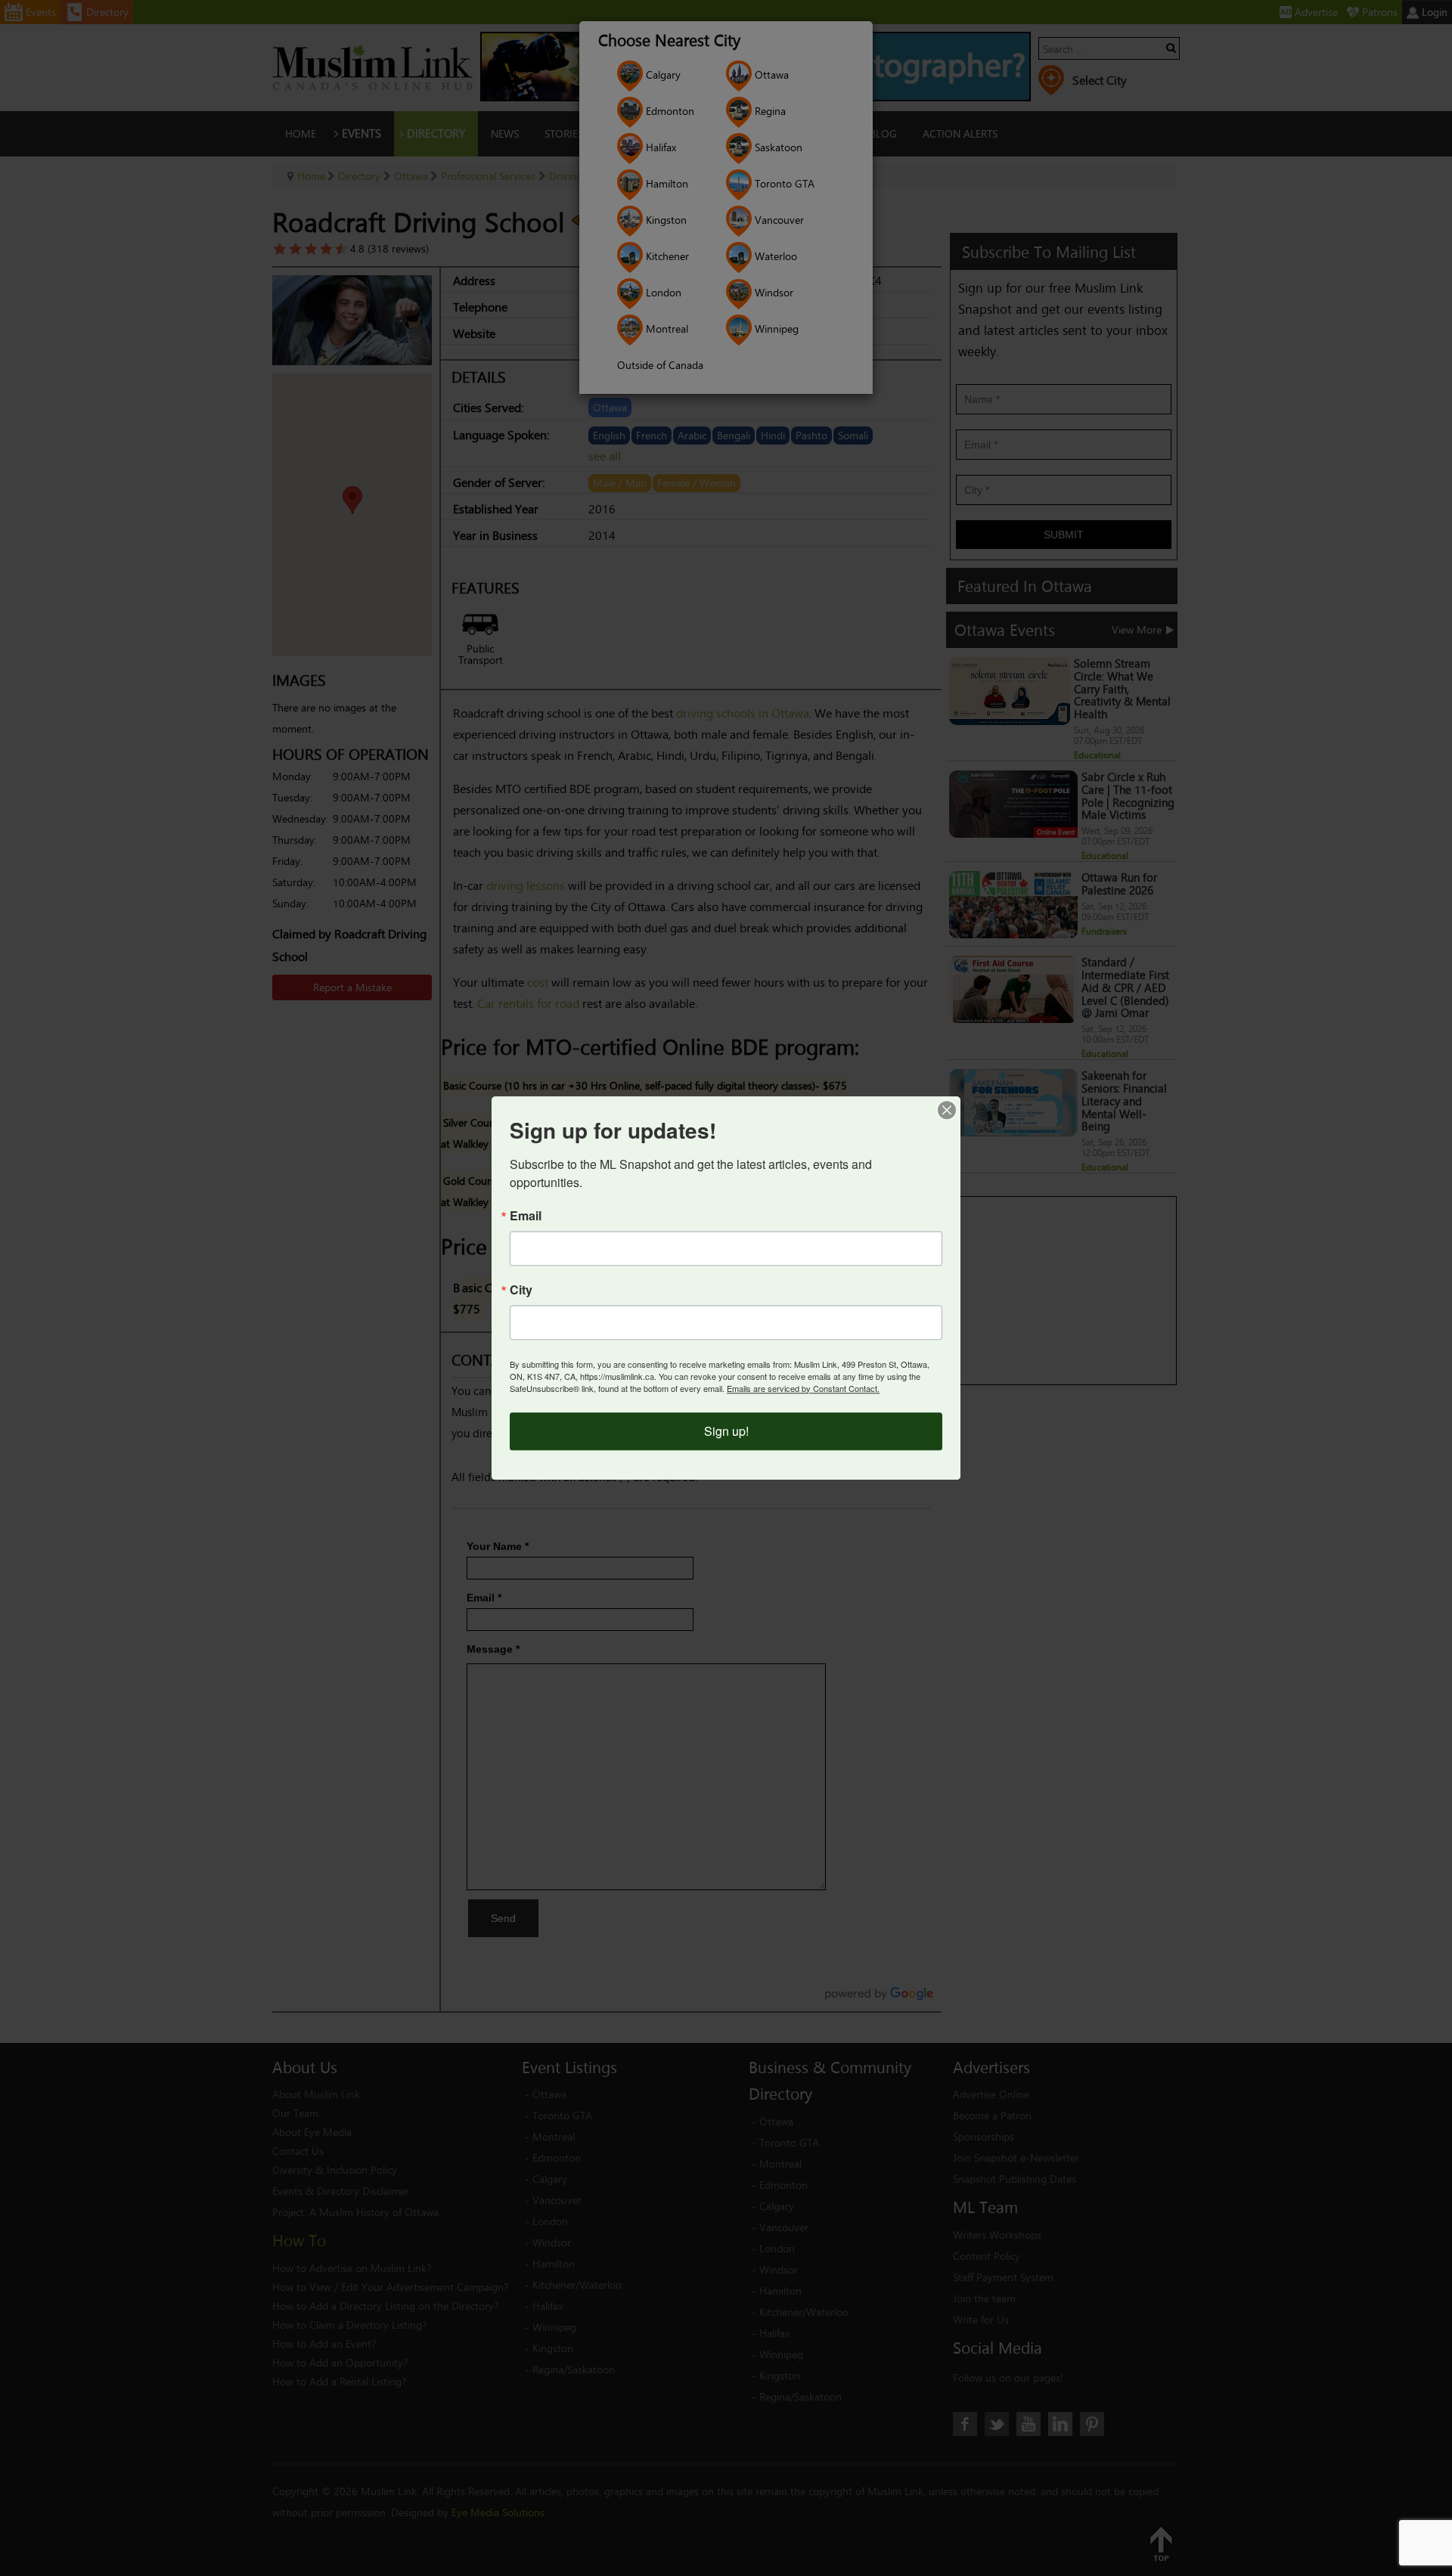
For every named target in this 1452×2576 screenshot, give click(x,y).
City (521, 1290)
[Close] (947, 1110)
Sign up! (726, 1431)
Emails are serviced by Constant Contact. (803, 1388)
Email (526, 1216)
